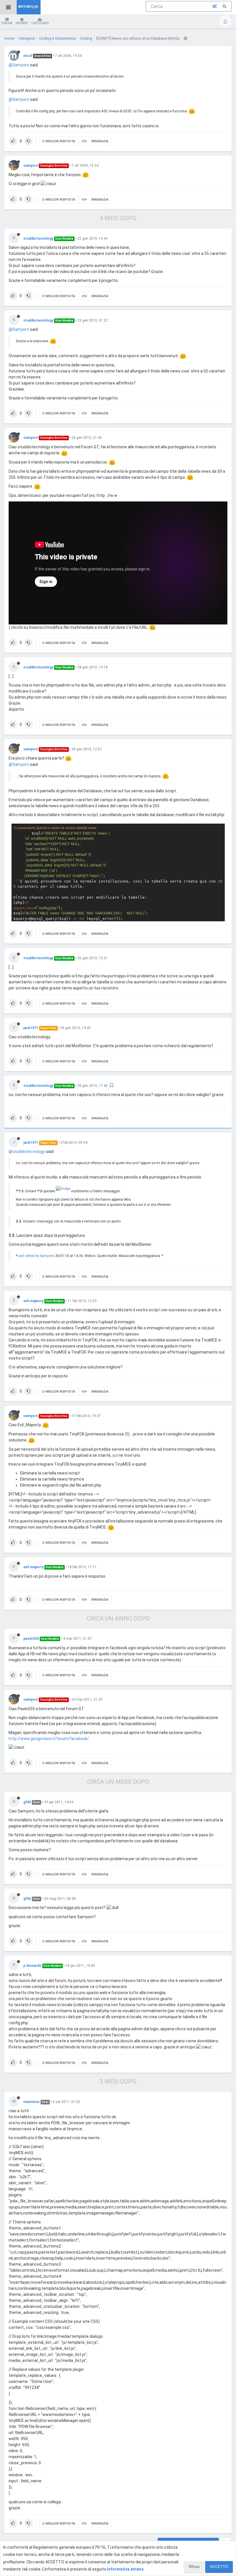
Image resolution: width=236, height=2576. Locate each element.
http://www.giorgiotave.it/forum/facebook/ (49, 1739)
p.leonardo (32, 1966)
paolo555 (31, 1639)
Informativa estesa (125, 2569)
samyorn (31, 166)
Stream (7, 23)
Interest (22, 23)
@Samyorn (19, 65)
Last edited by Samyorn (36, 1256)
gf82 (27, 1802)
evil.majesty (33, 1301)
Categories (40, 23)
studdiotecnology (38, 239)
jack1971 (31, 1028)
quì (115, 1455)
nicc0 (28, 56)
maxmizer (32, 2102)
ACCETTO (219, 2567)
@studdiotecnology (27, 1151)
